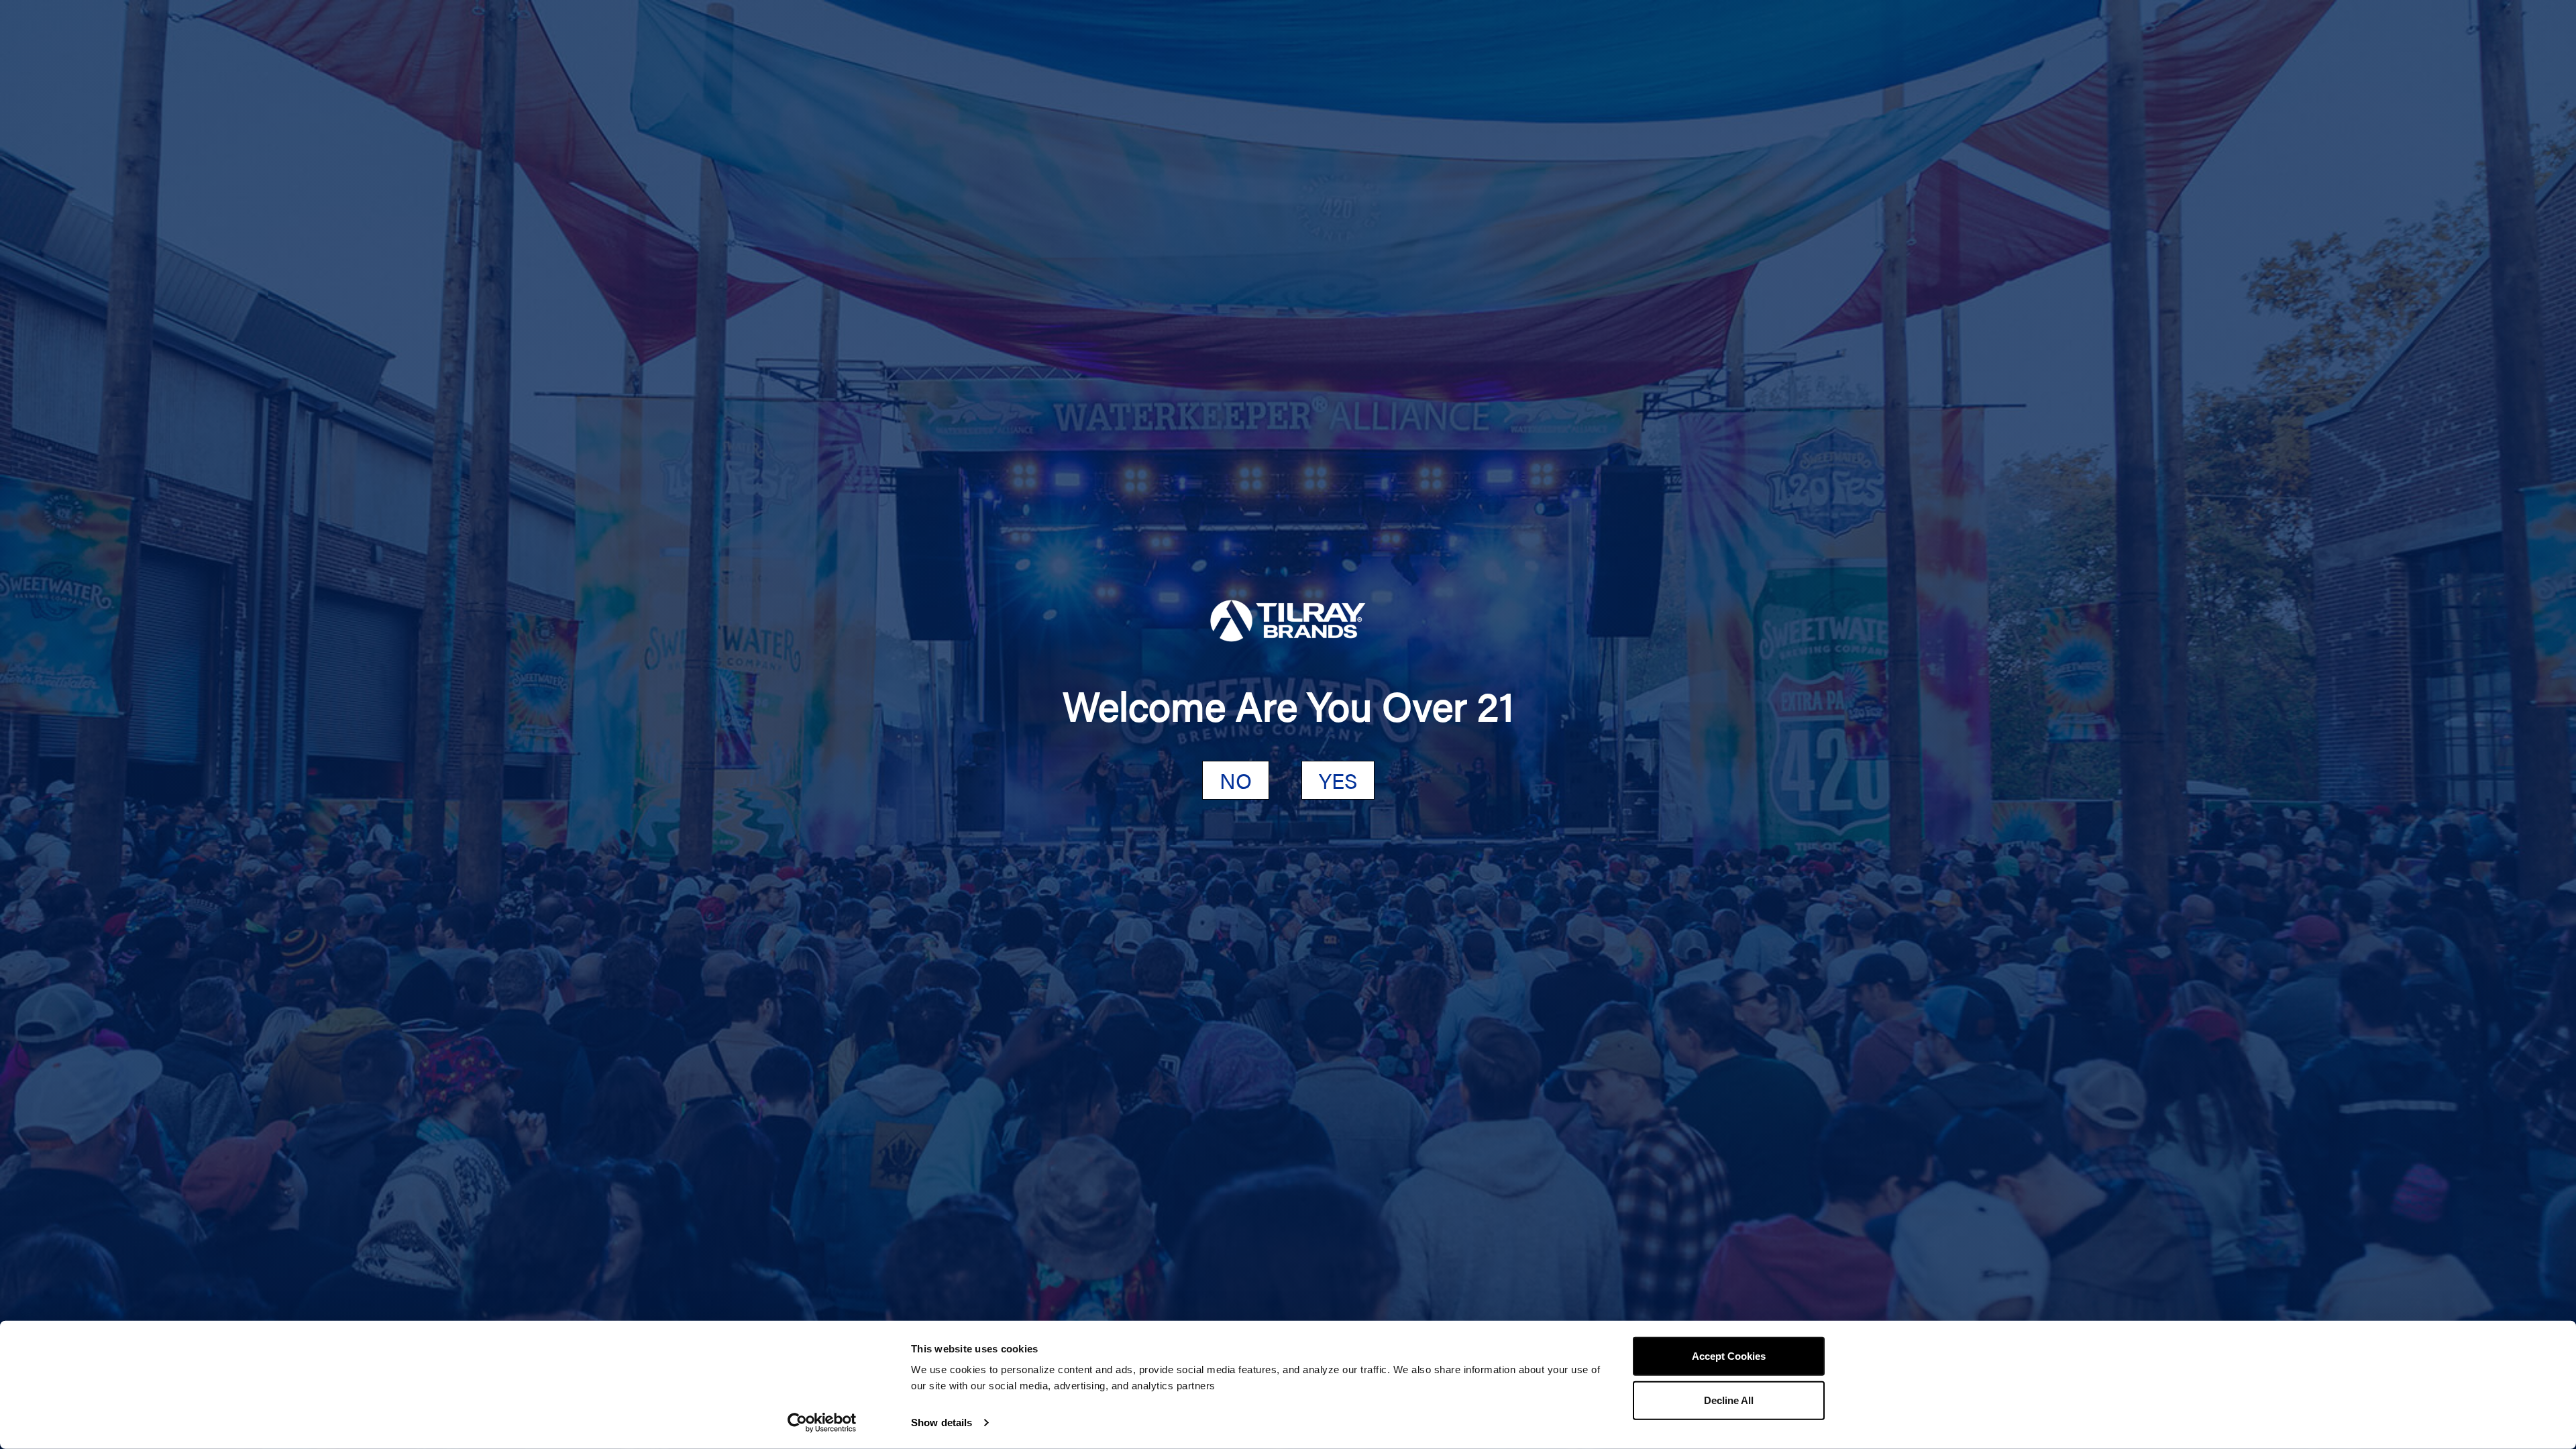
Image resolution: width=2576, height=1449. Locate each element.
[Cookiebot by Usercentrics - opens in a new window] (822, 1423)
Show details (942, 1423)
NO (1236, 780)
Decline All (1729, 1400)
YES (1338, 780)
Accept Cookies (1729, 1356)
